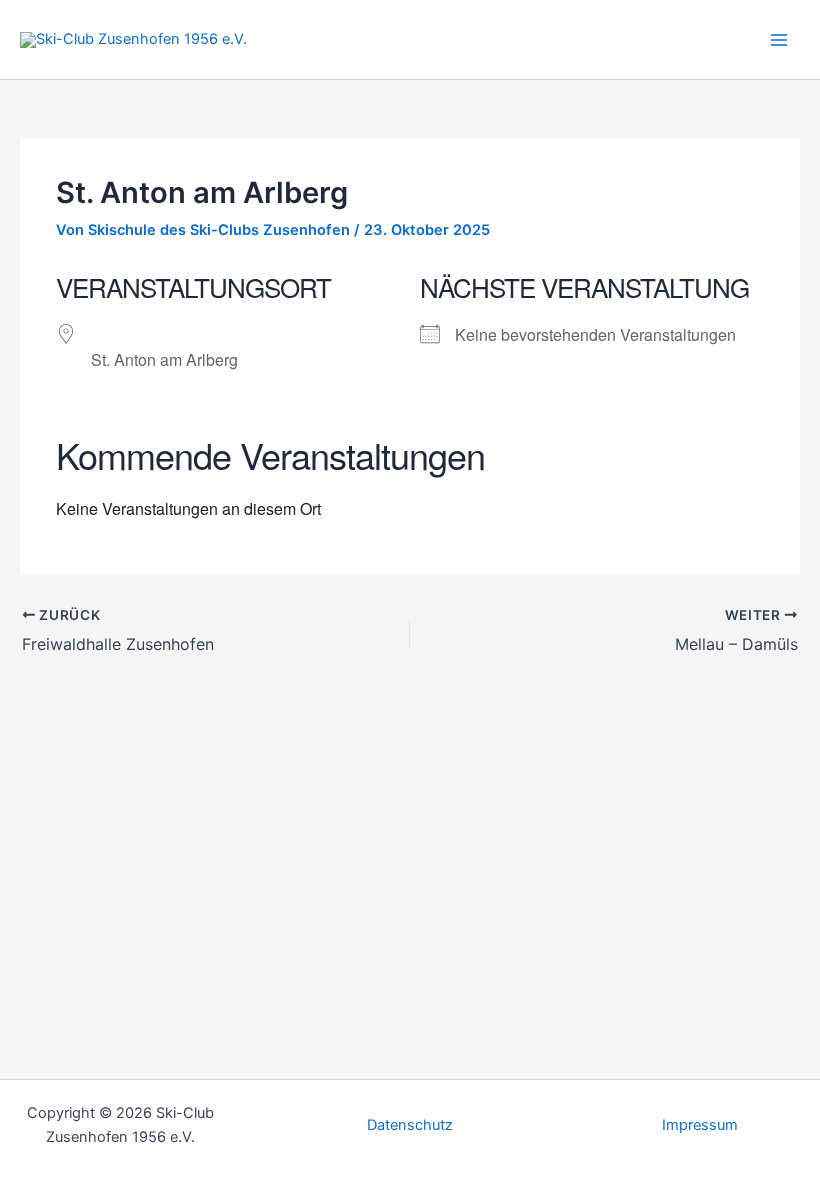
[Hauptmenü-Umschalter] (779, 40)
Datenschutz (410, 1125)
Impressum (700, 1125)
